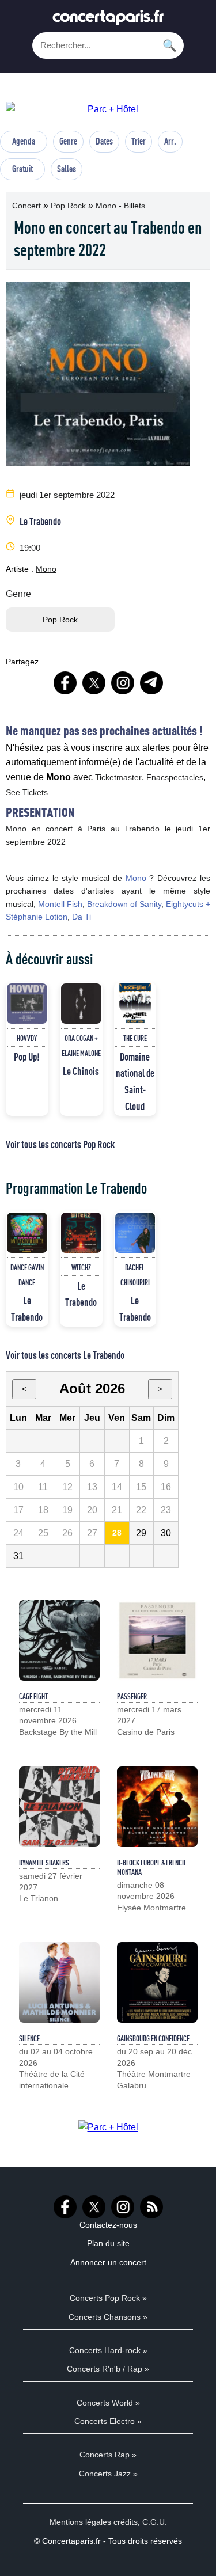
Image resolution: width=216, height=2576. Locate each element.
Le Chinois (81, 1071)
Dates (104, 141)
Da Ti (82, 917)
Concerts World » (108, 2403)
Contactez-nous (108, 2225)
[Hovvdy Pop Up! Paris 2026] (27, 1004)
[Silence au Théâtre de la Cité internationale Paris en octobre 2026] (59, 1982)
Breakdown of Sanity (124, 904)
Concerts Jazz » (108, 2474)
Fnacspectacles (175, 777)
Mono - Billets (120, 206)
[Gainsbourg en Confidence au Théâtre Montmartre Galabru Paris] (157, 1982)
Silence (29, 2038)
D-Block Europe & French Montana (151, 1867)
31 (18, 1556)
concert (28, 206)
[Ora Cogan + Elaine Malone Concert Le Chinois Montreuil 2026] (81, 1004)
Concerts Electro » (108, 2421)
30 (166, 1533)
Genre (68, 141)
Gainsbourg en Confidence (153, 2038)
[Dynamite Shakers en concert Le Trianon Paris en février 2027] (59, 1807)
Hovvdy (27, 1038)
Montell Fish (60, 904)
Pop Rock (69, 206)
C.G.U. (155, 2522)
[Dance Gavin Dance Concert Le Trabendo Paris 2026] (27, 1233)
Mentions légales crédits (94, 2522)
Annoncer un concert (108, 2262)
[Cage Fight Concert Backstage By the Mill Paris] (59, 1640)
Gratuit (22, 169)
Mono (46, 569)
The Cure (135, 1038)
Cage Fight (33, 1696)
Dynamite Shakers (44, 1863)
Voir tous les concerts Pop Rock (60, 1144)
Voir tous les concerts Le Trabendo (65, 1355)
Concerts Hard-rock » (108, 2350)
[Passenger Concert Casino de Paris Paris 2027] (157, 1640)
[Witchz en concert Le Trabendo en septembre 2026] (81, 1233)
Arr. (170, 141)
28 (117, 1533)
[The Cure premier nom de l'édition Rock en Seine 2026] (135, 1004)
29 (141, 1533)
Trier (139, 141)
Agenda (24, 141)
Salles (67, 169)
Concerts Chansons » (108, 2317)
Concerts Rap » (108, 2455)
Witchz (81, 1267)
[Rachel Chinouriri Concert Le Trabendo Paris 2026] (135, 1233)
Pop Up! (27, 1057)
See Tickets (27, 792)
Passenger (132, 1696)
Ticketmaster (118, 777)
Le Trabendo (40, 521)
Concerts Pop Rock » (108, 2298)
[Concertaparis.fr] (108, 20)
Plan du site (108, 2243)
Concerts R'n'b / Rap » (108, 2369)
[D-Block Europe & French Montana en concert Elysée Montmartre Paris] (157, 1807)
